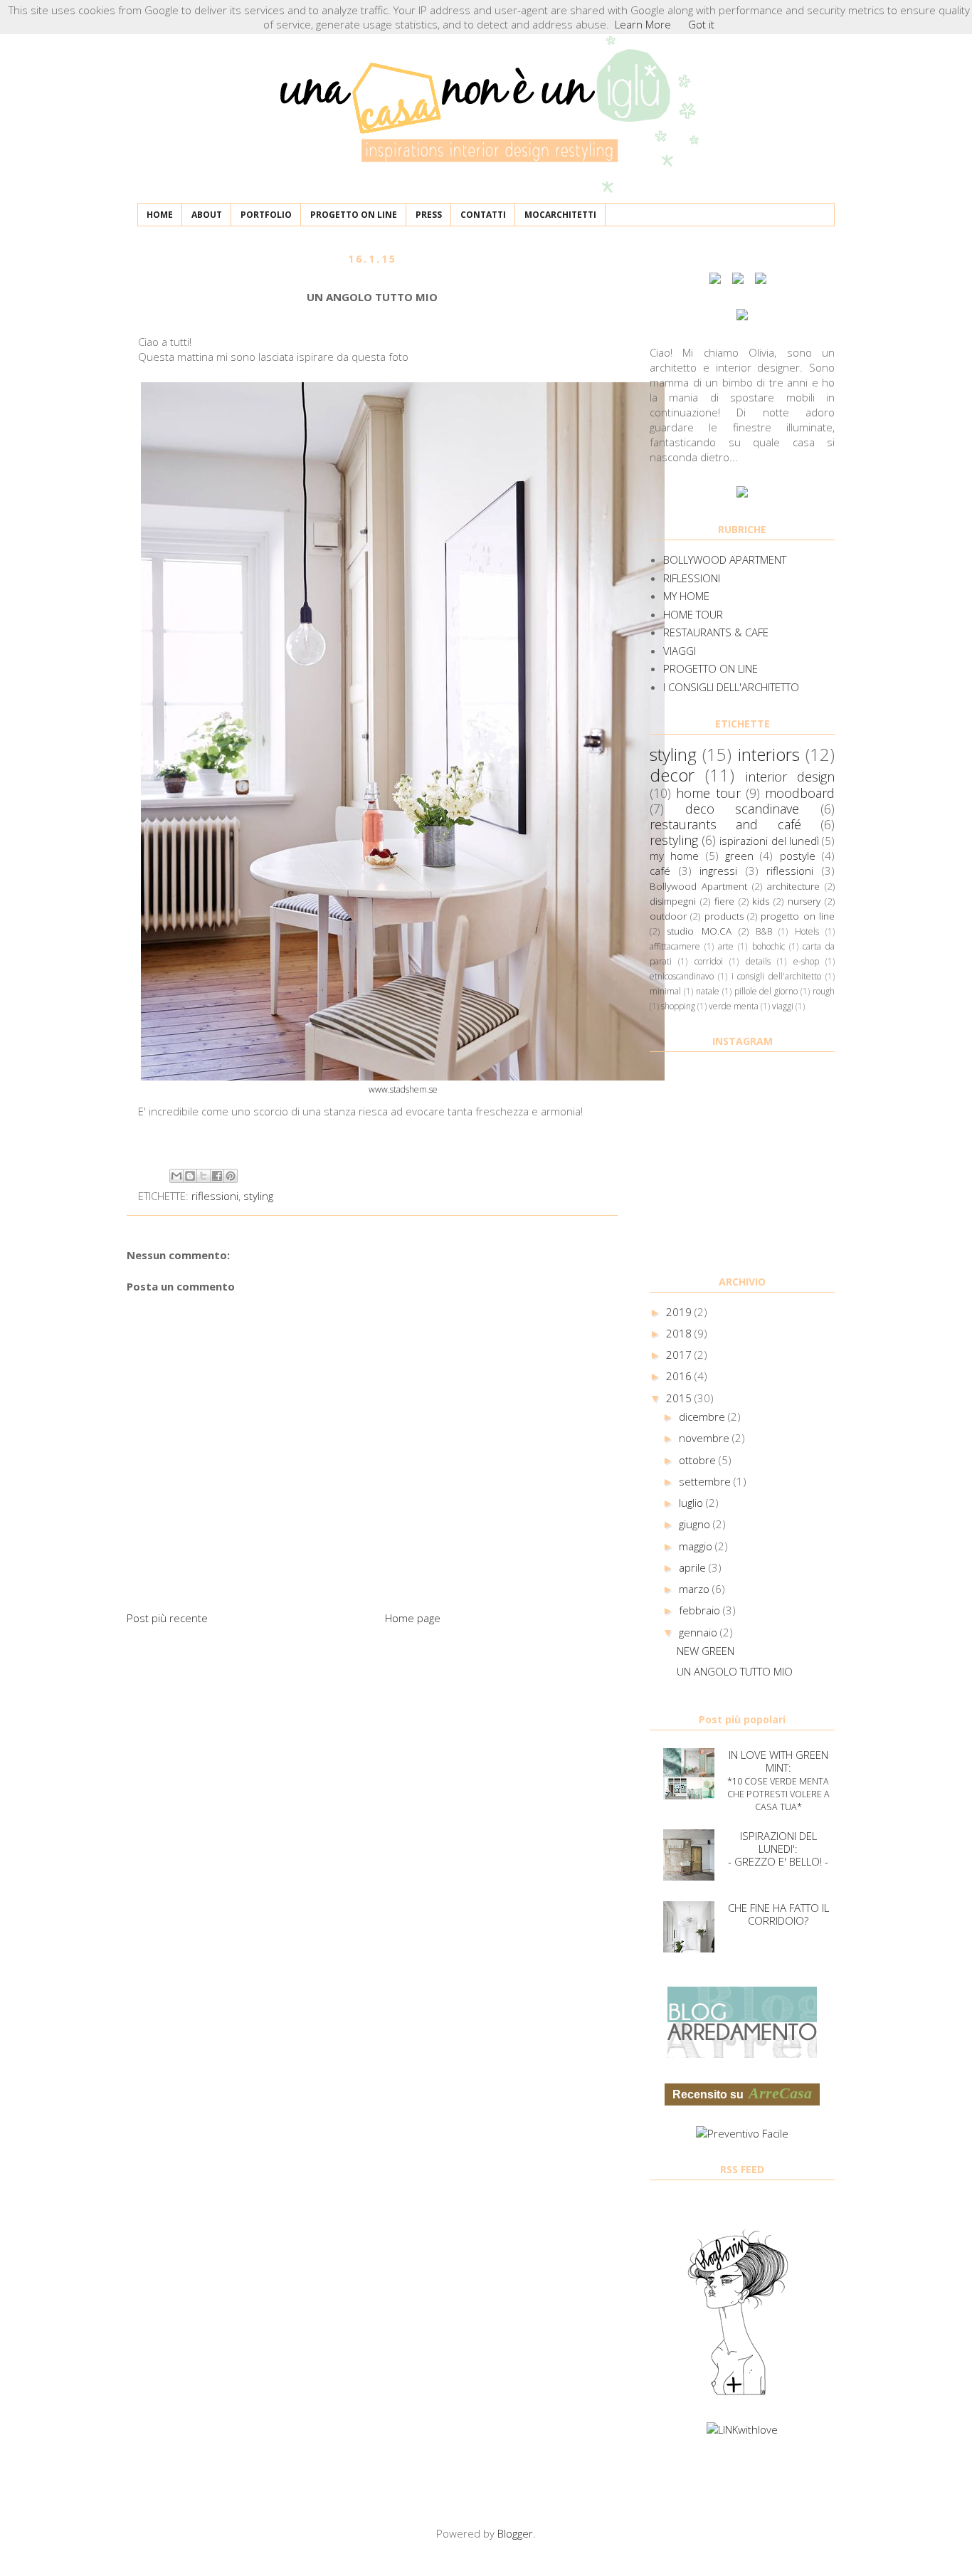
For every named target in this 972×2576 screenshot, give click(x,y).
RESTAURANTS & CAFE (716, 632)
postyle (798, 856)
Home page (413, 1618)
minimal (665, 991)
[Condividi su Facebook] (217, 1176)
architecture (793, 886)
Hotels (807, 931)
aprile (694, 1567)
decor (672, 775)
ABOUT (207, 215)
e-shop (806, 961)
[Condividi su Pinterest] (231, 1176)
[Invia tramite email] (176, 1176)
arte (726, 946)
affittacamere (675, 946)
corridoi (709, 961)
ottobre (699, 1460)
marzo (696, 1589)
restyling (674, 840)
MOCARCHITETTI (560, 215)
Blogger (515, 2533)
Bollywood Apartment (698, 886)
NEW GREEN (706, 1651)
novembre (706, 1438)
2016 (680, 1376)
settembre (706, 1481)
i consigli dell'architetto (777, 976)
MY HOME (686, 596)
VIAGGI (680, 651)
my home (674, 856)
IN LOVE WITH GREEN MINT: (778, 1780)
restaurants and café (725, 824)
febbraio (701, 1610)
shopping (678, 1006)
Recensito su (742, 2093)
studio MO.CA (699, 931)
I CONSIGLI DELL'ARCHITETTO (731, 687)
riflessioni (215, 1196)
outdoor (668, 916)
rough (824, 991)
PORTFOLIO (266, 215)
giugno (696, 1524)
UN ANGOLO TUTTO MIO (735, 1671)
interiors (769, 754)
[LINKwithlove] (742, 2429)
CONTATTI (483, 215)
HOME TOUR (693, 614)
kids (761, 901)
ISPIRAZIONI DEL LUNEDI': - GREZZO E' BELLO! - (778, 1849)
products (724, 916)
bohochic (768, 946)
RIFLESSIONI (692, 578)
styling (258, 1196)
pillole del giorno (766, 991)
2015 (680, 1398)
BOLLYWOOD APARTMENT (725, 559)
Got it (701, 24)
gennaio (699, 1632)
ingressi (718, 871)
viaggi (783, 1006)
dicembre (703, 1416)
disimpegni (673, 901)
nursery (804, 901)
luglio (692, 1503)
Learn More (643, 24)
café (660, 871)
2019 (680, 1312)
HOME (160, 215)
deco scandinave (743, 809)
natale (708, 991)
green (739, 856)
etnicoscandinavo (682, 976)
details (758, 961)
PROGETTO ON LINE (354, 215)
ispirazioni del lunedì (769, 841)
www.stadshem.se (403, 1089)
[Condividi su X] (204, 1176)
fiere (724, 901)
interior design (790, 777)
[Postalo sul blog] (190, 1176)
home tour (708, 793)
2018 (680, 1333)
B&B (764, 931)
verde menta (734, 1006)
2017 (680, 1355)
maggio (697, 1546)
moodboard (800, 793)
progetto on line (798, 916)
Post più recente (167, 1618)
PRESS (429, 215)
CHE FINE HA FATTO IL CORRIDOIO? (778, 1914)
